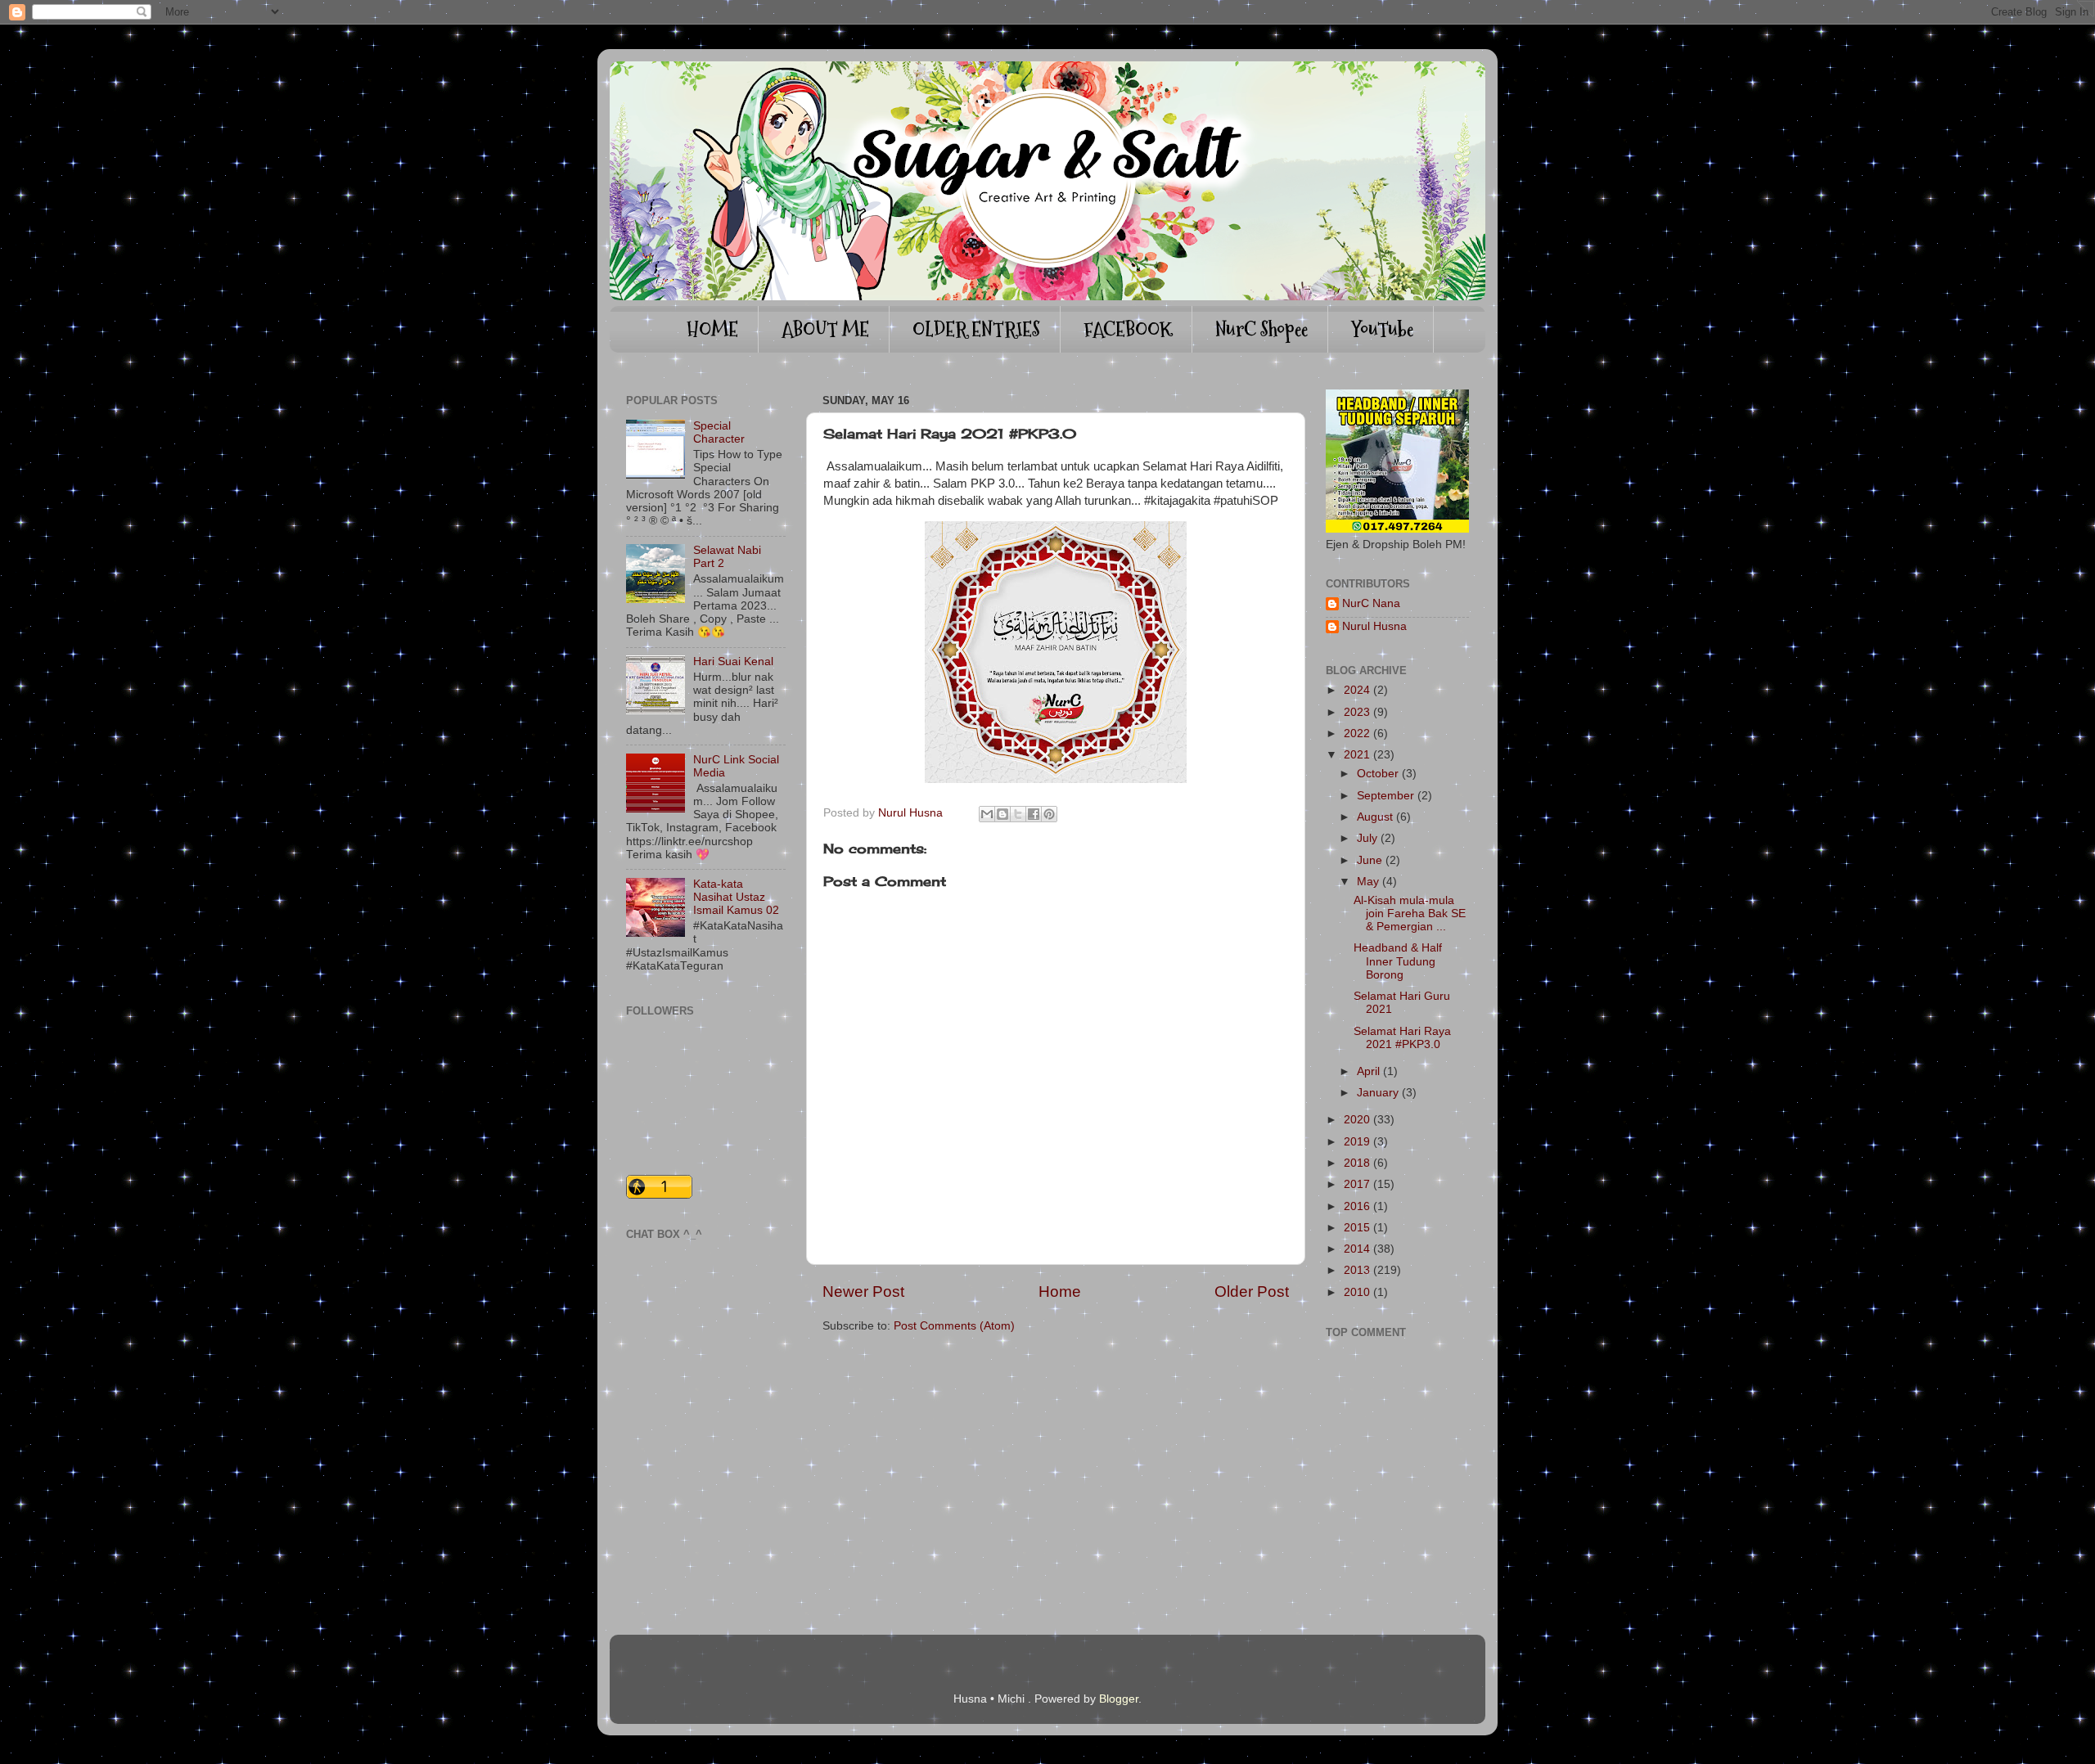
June (1370, 860)
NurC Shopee (1262, 329)
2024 (1357, 690)
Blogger (1119, 1699)
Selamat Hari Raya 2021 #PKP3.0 (1402, 1038)
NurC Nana (1371, 603)
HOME (712, 329)
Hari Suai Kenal (733, 661)
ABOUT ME (825, 329)
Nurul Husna (1374, 626)
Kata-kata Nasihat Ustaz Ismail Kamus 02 (736, 897)
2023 (1357, 712)
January (1378, 1093)
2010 (1357, 1292)
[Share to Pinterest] (1049, 814)
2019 (1357, 1142)
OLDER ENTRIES (976, 329)
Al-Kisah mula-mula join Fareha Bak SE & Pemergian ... (1410, 913)
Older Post (1252, 1291)
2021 (1357, 755)
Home (1060, 1291)
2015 (1357, 1228)
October (1378, 774)
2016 (1357, 1206)
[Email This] (987, 814)
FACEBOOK (1128, 329)
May (1368, 882)
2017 (1357, 1184)
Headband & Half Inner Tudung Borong (1398, 961)
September (1385, 796)
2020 (1357, 1120)
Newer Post (863, 1291)
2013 (1357, 1270)
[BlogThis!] (1002, 814)
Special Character (719, 432)
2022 (1357, 733)
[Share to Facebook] (1034, 814)
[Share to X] (1018, 814)
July (1367, 838)
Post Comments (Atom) (954, 1326)
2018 (1357, 1163)
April (1368, 1071)
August (1375, 817)
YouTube (1382, 329)
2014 (1357, 1249)
